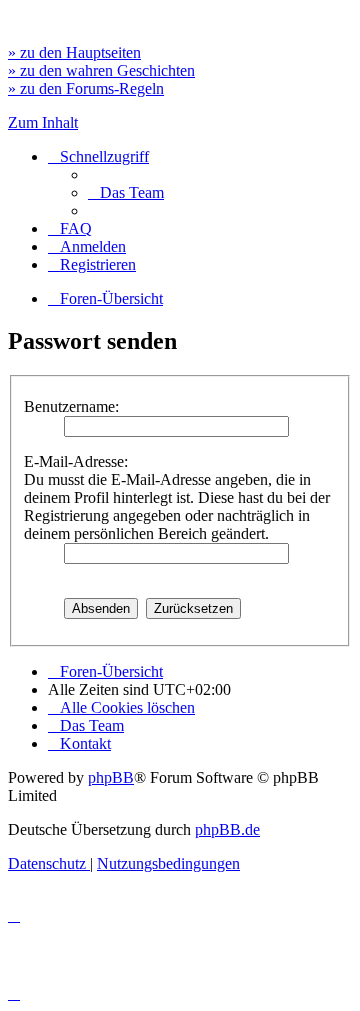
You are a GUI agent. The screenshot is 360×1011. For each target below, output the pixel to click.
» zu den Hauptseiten (74, 52)
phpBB (111, 777)
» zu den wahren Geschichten (101, 70)
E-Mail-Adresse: (76, 461)
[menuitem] (126, 192)
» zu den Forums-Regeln (86, 88)
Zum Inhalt (43, 122)
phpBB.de (227, 829)
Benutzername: (71, 406)
